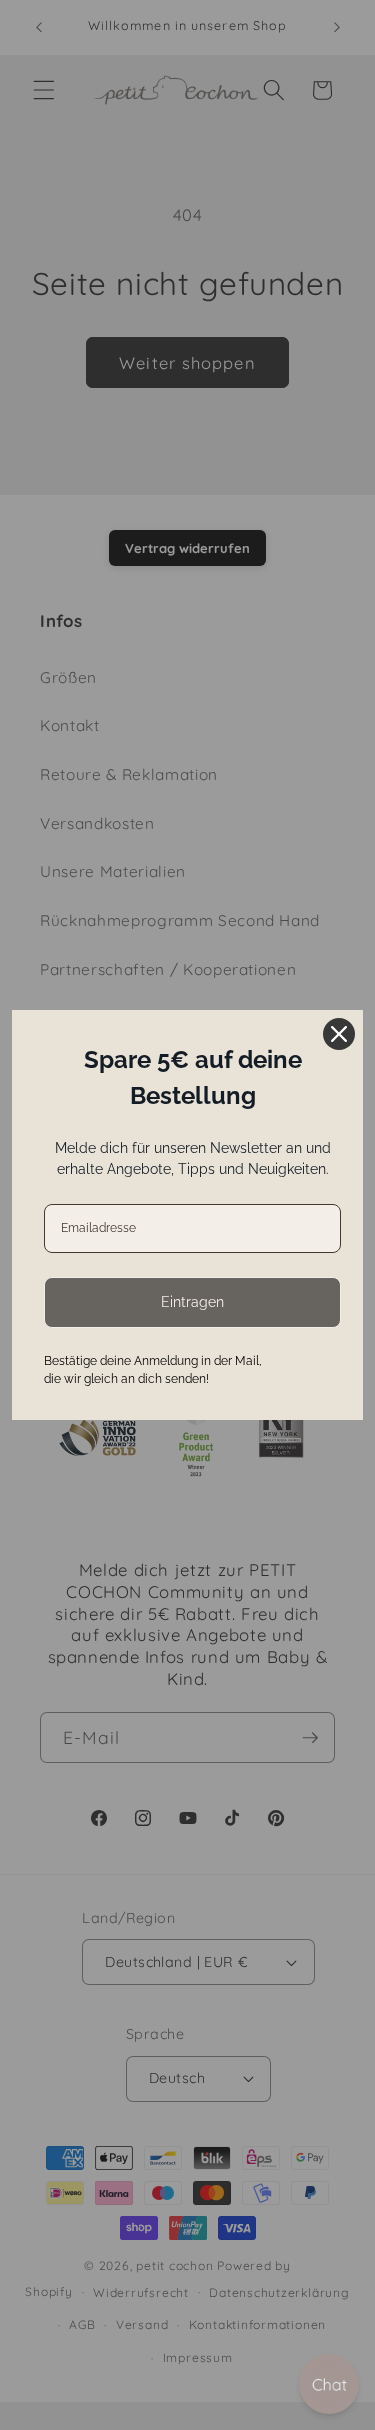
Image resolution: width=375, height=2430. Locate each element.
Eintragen (192, 1302)
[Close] (339, 1034)
